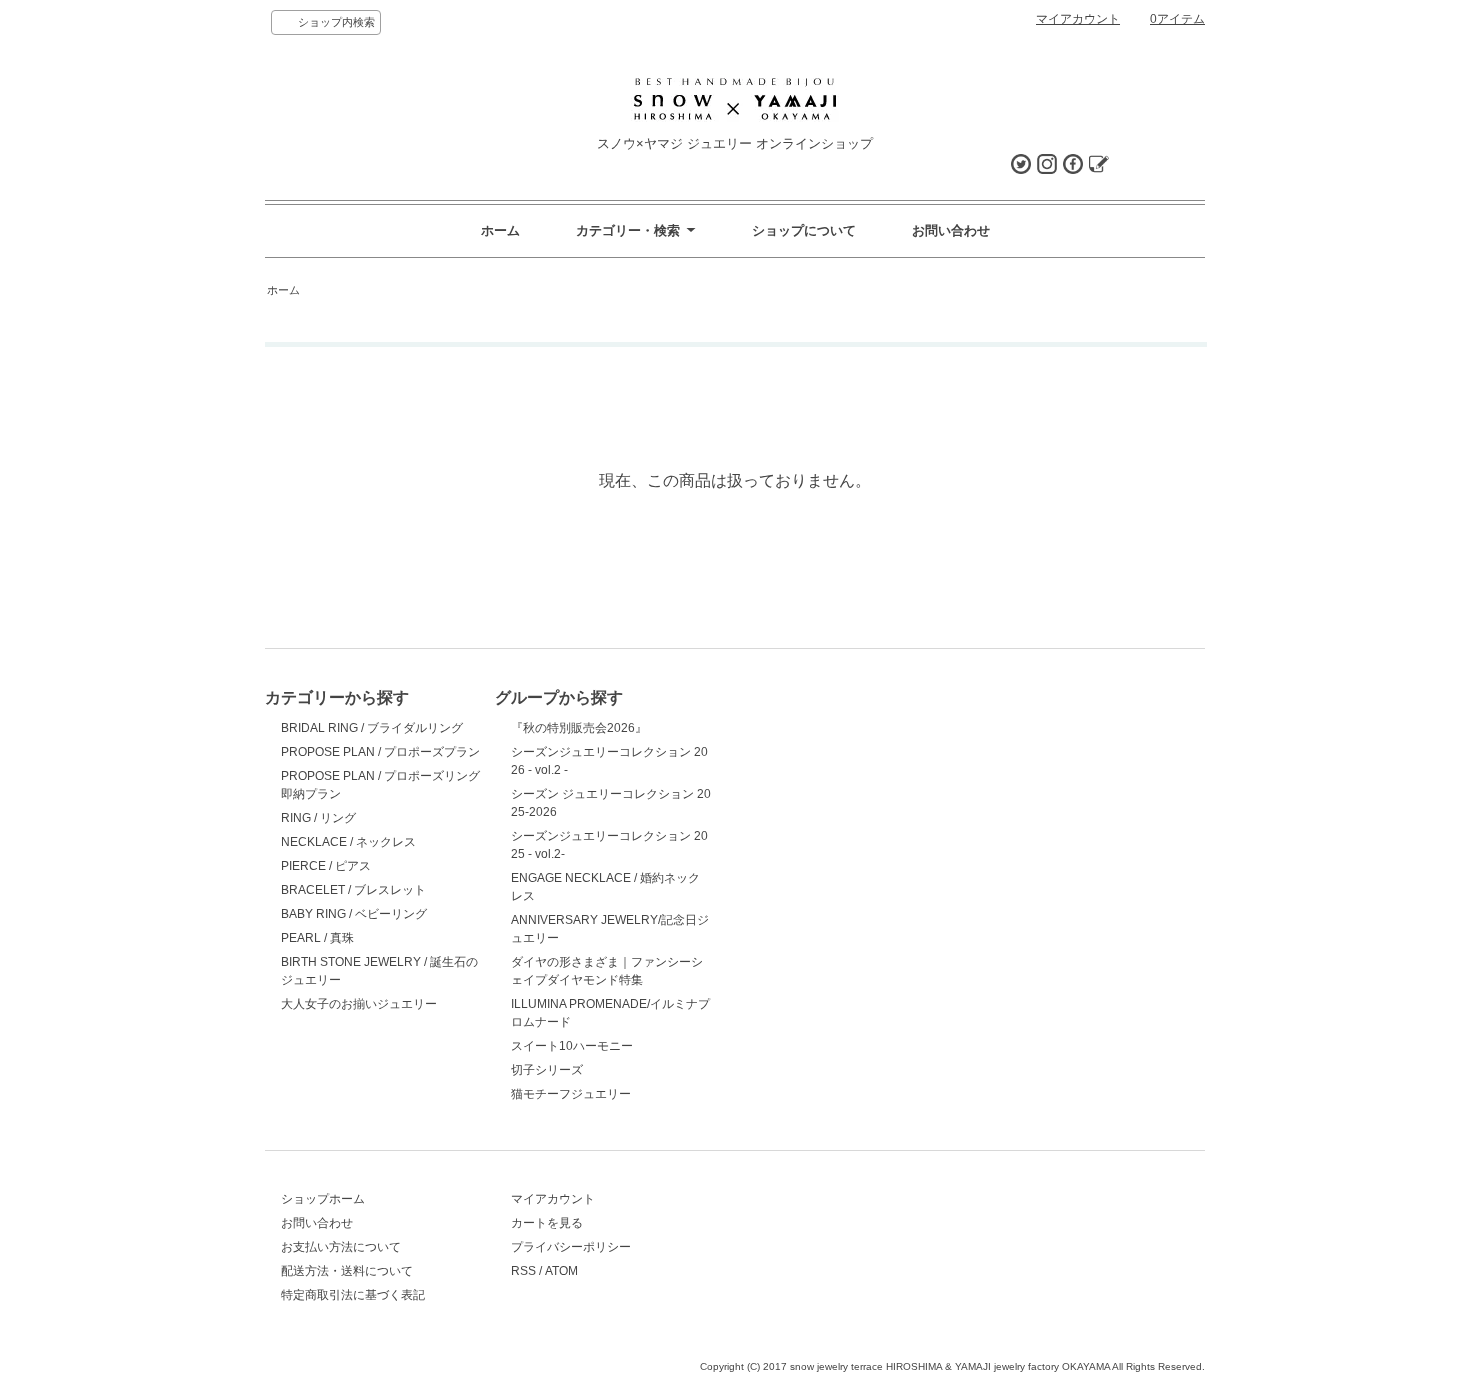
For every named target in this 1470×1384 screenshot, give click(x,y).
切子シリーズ (547, 1070)
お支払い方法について (341, 1247)
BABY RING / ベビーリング (354, 914)
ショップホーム (323, 1199)
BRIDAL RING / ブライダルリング (372, 728)
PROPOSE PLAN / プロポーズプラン (380, 752)
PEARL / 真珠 (317, 938)
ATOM (561, 1271)
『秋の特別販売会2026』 (579, 728)
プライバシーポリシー (571, 1247)
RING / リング (318, 818)
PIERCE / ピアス (326, 866)
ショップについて (804, 230)
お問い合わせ (951, 230)
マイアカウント (1078, 19)
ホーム (500, 230)
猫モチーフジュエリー (571, 1094)
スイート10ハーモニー (572, 1046)
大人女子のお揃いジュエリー (359, 1004)
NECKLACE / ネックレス (348, 842)
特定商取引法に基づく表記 (353, 1295)
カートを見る (547, 1223)
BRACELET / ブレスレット (353, 890)
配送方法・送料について (347, 1271)
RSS (523, 1271)
